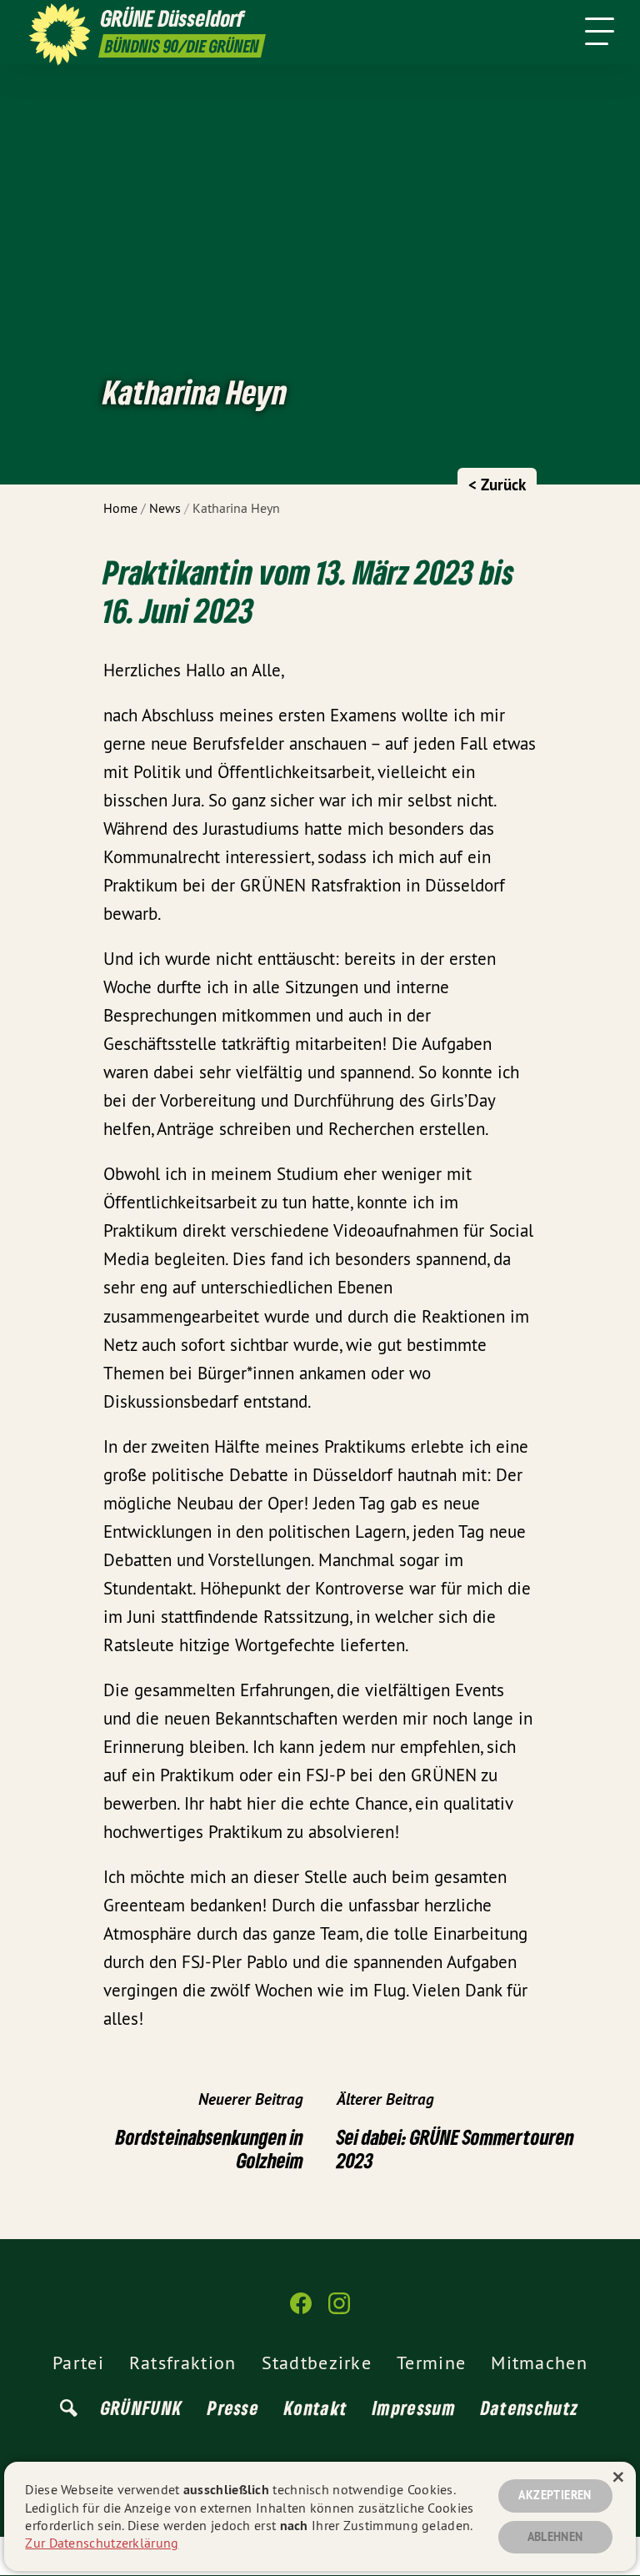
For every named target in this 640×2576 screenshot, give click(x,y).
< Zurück (497, 485)
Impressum (414, 2408)
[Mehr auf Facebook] (301, 2310)
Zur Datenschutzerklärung (102, 2543)
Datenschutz (530, 2408)
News (165, 508)
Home (120, 508)
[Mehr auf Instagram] (339, 2310)
